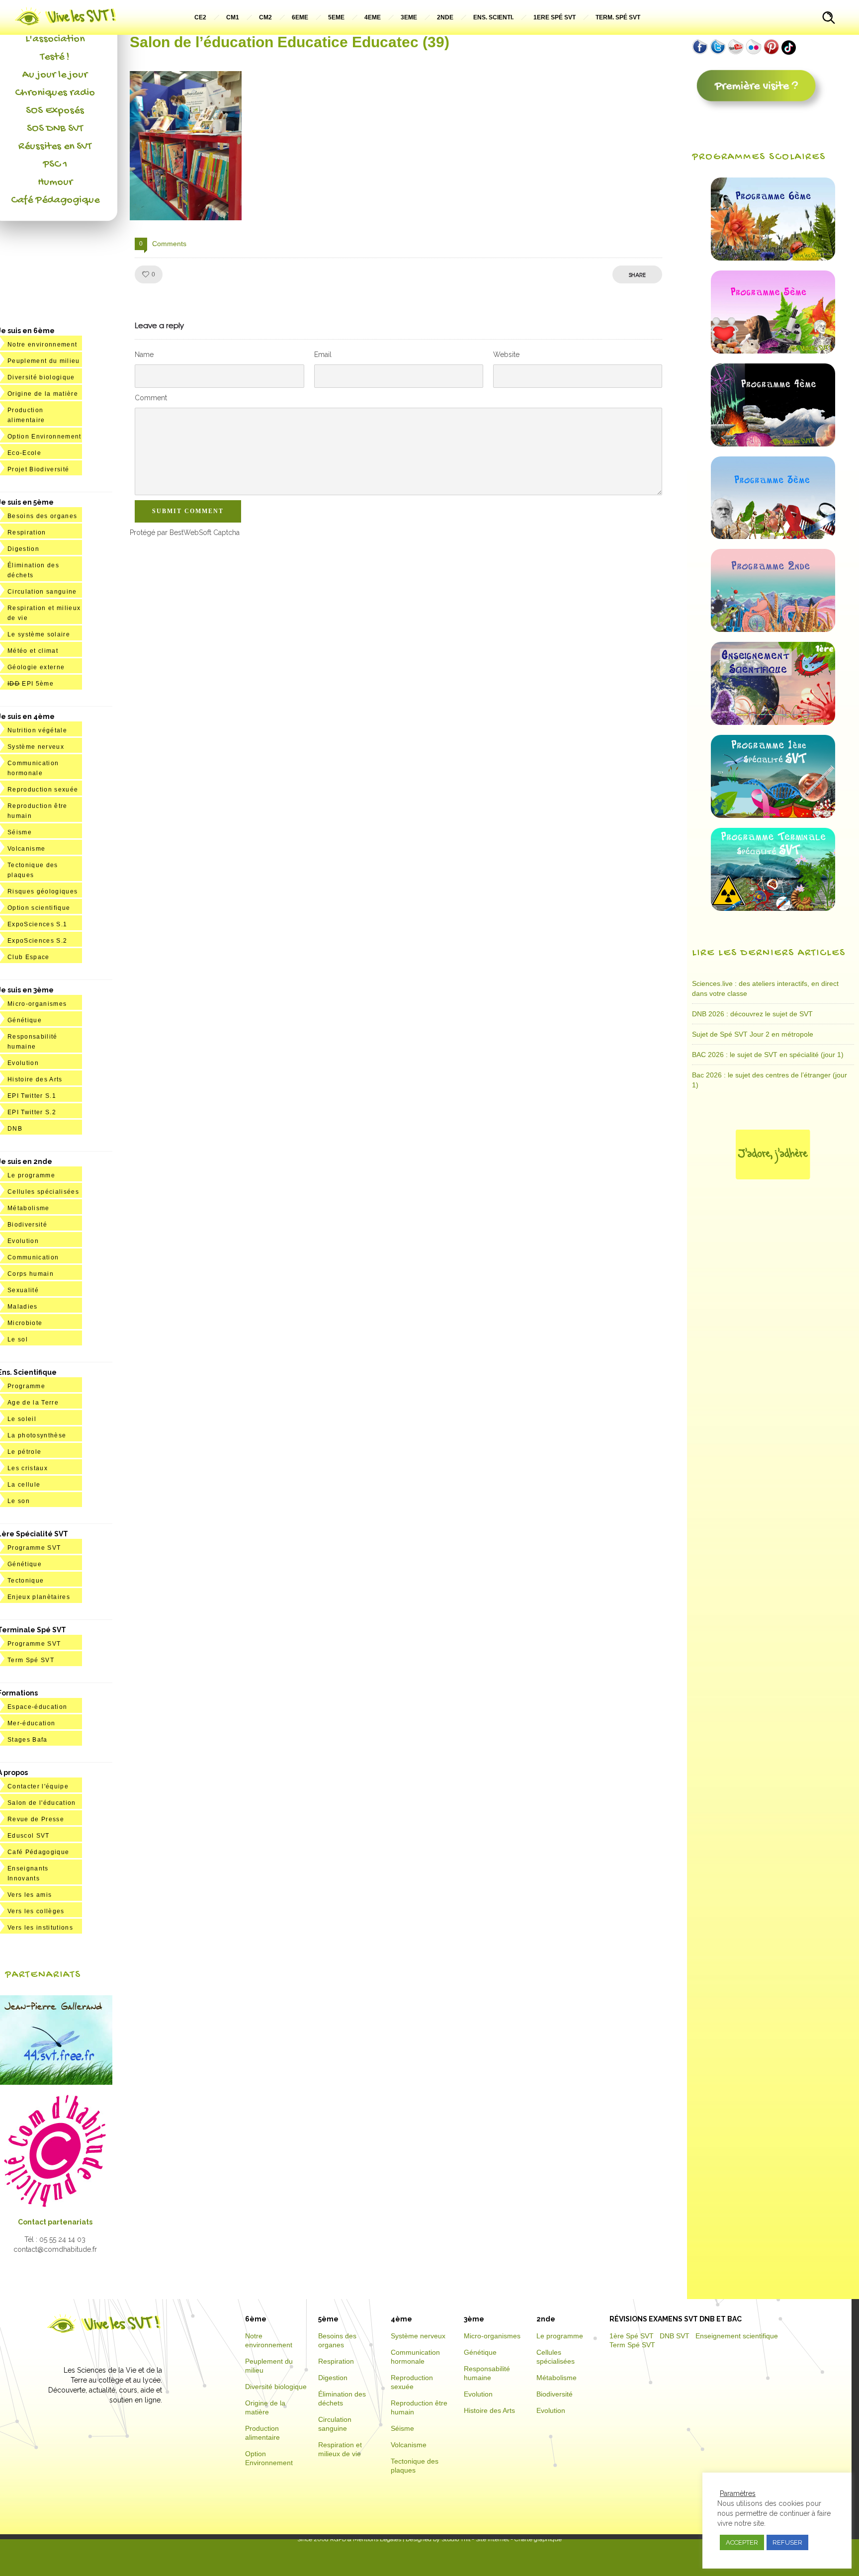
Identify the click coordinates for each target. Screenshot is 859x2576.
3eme (409, 17)
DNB (15, 1129)
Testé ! (55, 57)
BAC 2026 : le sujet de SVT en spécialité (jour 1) (768, 1055)
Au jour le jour (55, 75)
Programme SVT (34, 1548)
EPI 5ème (31, 684)
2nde (445, 17)
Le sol (18, 1339)
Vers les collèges (36, 1911)
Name (144, 355)
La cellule (24, 1485)
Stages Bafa (28, 1740)
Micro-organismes (37, 1004)
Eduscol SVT (29, 1836)
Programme (26, 1386)
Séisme (20, 832)
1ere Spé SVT (555, 17)
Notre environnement (42, 345)
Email (323, 355)
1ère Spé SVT (632, 2336)
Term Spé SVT (31, 1660)
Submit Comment (188, 511)
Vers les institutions (40, 1928)
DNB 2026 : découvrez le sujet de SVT (752, 1014)
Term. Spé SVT (618, 17)
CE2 (200, 17)
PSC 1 (55, 165)
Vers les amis (30, 1895)
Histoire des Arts (35, 1079)
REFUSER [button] (787, 2542)
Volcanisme (26, 849)
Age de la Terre (33, 1403)
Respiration (27, 533)
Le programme (31, 1175)
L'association (55, 39)
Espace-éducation (37, 1707)
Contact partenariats (55, 2222)
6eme (300, 17)
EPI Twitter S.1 (32, 1096)
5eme (336, 17)
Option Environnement (44, 437)
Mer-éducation (31, 1723)
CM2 (265, 17)
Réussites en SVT (55, 147)
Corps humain (31, 1274)
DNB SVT (675, 2336)
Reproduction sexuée (43, 790)
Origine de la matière (43, 394)
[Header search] (829, 19)
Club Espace (29, 957)
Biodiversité (27, 1225)
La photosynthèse (37, 1435)
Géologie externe (36, 667)
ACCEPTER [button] (742, 2542)
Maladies (23, 1307)
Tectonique (26, 1581)
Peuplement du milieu (44, 361)
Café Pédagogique (55, 200)
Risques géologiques (43, 891)
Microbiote (25, 1323)
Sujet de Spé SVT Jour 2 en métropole (753, 1034)
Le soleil (22, 1419)
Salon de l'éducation (42, 1803)
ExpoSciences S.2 (37, 941)
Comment (151, 398)
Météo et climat (33, 651)
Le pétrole (24, 1452)
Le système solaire (39, 634)
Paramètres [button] (738, 2493)
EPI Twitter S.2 (32, 1112)
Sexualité (23, 1290)
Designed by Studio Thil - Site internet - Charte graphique (483, 2539)
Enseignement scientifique (737, 2336)
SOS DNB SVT (55, 129)
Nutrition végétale (37, 730)
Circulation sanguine (42, 592)
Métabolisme (29, 1208)
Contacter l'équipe (38, 1786)
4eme (373, 17)
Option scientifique (39, 908)
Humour (55, 182)
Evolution (23, 1063)
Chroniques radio (55, 93)
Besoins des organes (42, 516)
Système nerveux (36, 747)
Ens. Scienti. (493, 17)
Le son (19, 1501)
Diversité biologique (41, 377)
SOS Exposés (55, 111)
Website (506, 355)
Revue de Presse (36, 1819)
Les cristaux (28, 1468)
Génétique (25, 1020)
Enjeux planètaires (39, 1597)
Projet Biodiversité (38, 469)
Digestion (23, 549)
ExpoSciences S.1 (37, 924)
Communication (33, 1257)
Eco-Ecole (24, 453)
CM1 (233, 17)
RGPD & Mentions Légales (366, 2539)
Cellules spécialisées (43, 1192)
